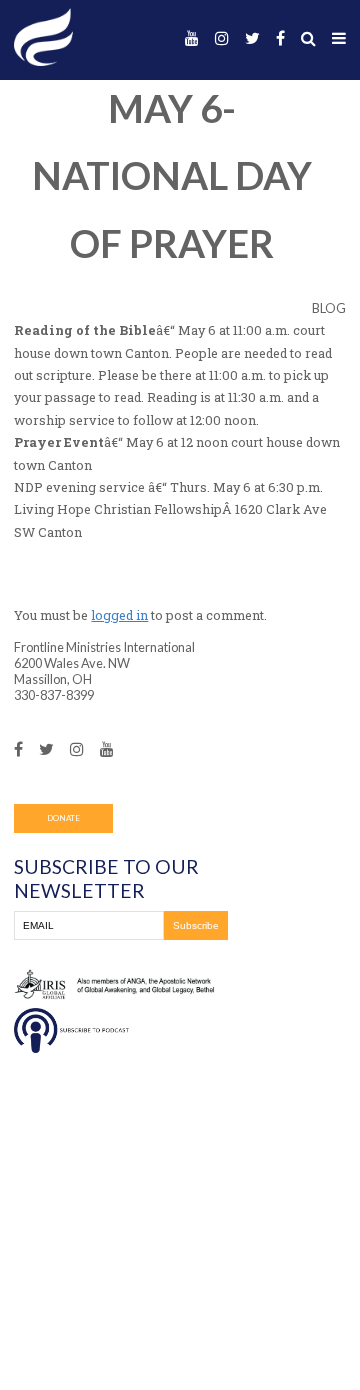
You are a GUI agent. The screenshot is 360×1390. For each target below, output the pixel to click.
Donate (63, 818)
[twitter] (252, 38)
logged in (119, 615)
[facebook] (280, 38)
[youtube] (192, 38)
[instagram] (222, 38)
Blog (329, 308)
